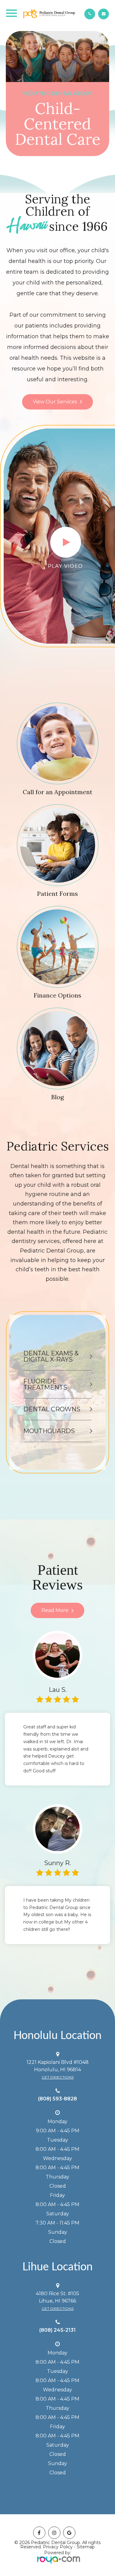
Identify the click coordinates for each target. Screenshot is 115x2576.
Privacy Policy (58, 2547)
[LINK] (25, 706)
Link (11, 1716)
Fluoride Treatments (45, 1384)
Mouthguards (49, 1431)
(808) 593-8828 (57, 2099)
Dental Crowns (52, 1409)
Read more (55, 1610)
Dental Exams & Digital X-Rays (51, 1356)
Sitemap (86, 2547)
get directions (58, 2077)
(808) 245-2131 (57, 2330)
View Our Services (55, 402)
